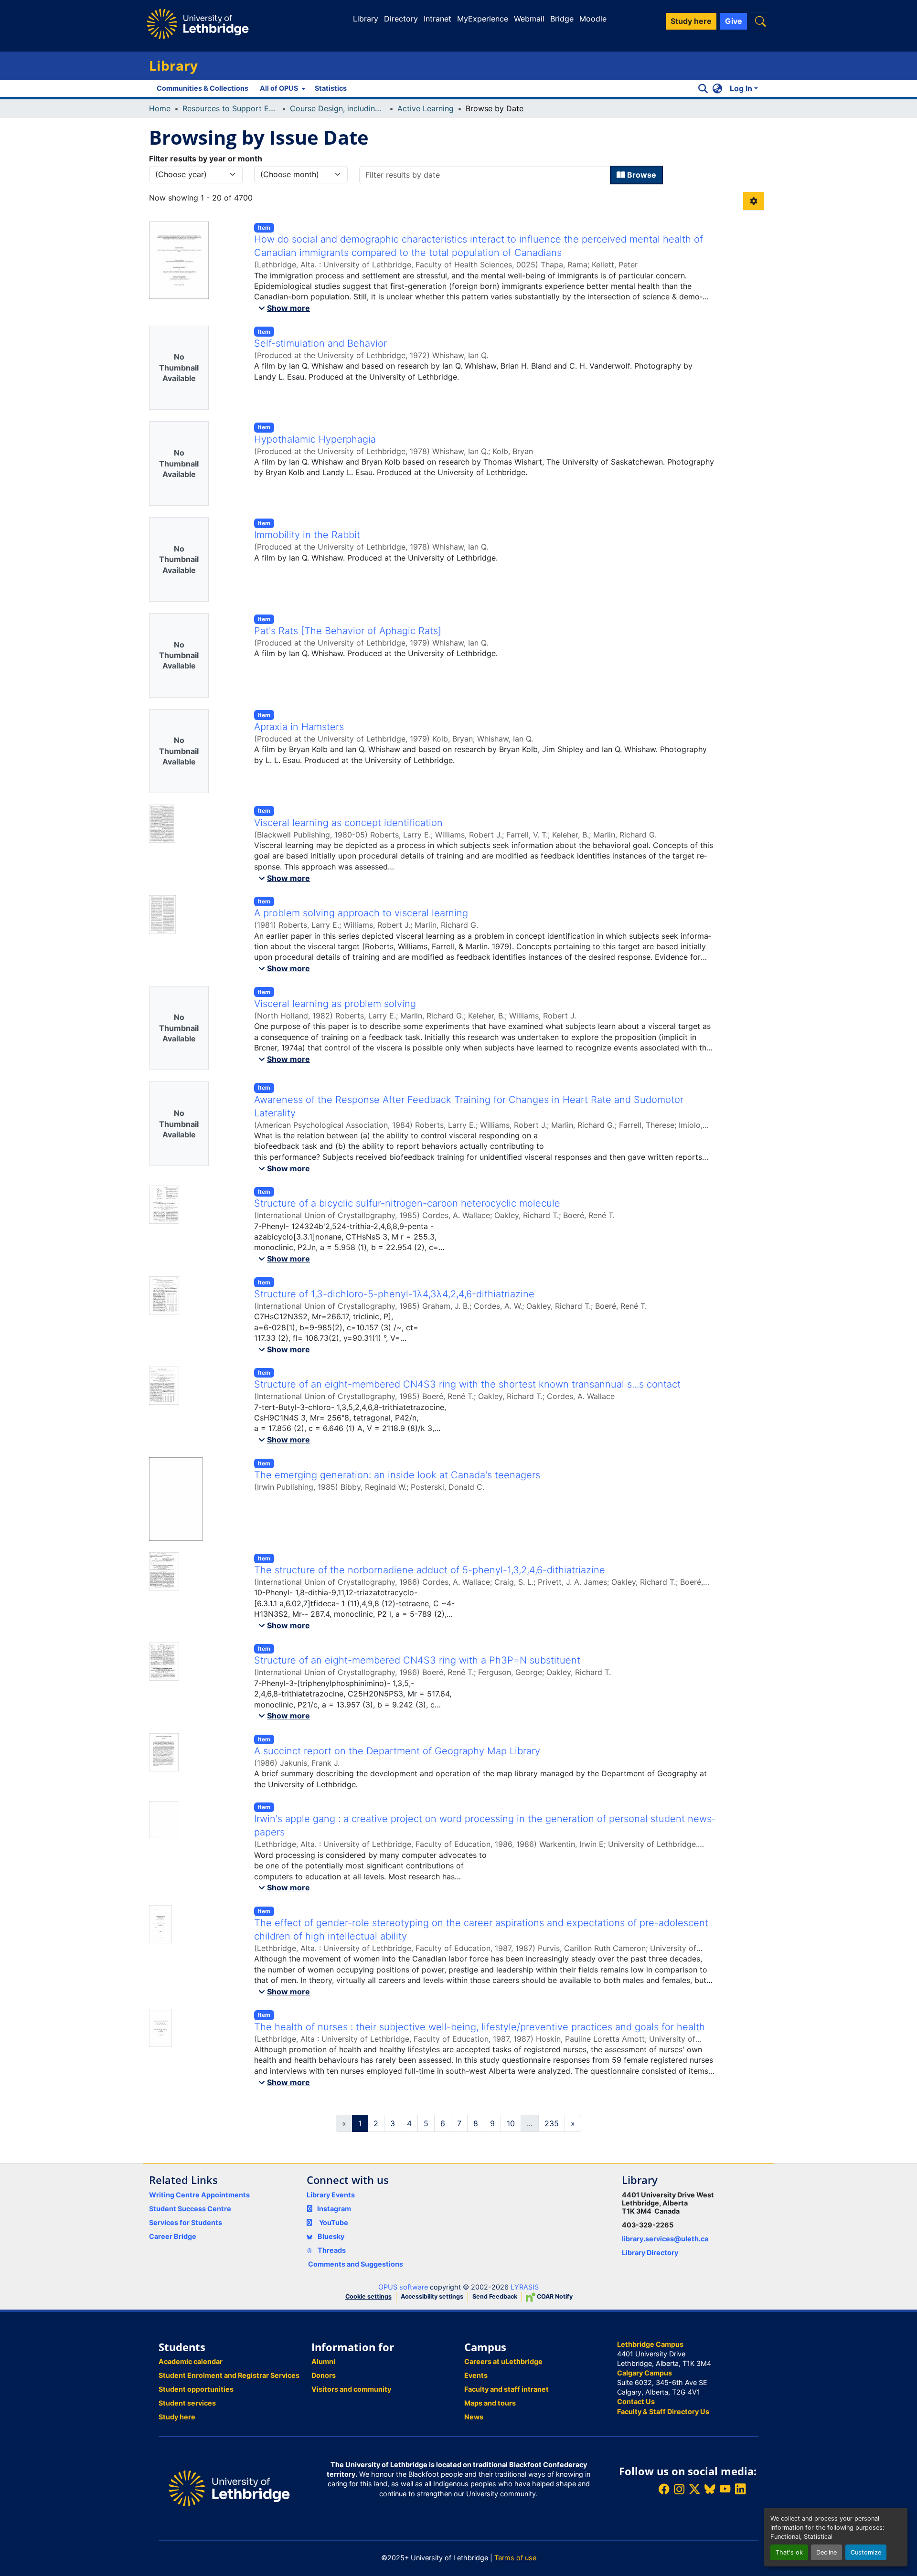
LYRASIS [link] (525, 2287)
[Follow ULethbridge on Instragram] (679, 2489)
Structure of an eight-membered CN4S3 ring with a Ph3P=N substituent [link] (417, 1660)
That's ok (789, 2552)
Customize (866, 2552)
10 (511, 2123)
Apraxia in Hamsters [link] (299, 727)
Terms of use (515, 2558)
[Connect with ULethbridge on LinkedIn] (740, 2489)
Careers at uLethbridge (503, 2361)
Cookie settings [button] (368, 2296)
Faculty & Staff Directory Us (663, 2412)
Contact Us (636, 2401)
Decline (826, 2552)
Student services (187, 2403)
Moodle (593, 19)
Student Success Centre (190, 2209)
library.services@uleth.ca (665, 2239)
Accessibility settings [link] (432, 2296)
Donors (324, 2375)
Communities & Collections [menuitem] (203, 88)
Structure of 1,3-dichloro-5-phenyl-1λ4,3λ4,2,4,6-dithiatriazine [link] (394, 1294)
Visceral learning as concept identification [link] (348, 823)
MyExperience (483, 19)
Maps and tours (490, 2403)
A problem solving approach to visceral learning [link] (361, 913)
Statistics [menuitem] (331, 88)
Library (366, 19)
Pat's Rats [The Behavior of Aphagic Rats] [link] (348, 631)
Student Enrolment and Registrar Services (229, 2375)
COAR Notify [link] (554, 2296)
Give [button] (734, 21)
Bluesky (330, 2236)
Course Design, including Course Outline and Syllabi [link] (338, 108)
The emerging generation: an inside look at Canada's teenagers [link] (397, 1475)
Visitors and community (351, 2389)
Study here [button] (691, 21)
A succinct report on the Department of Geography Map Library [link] (397, 1751)
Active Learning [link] (426, 108)
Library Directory (650, 2253)
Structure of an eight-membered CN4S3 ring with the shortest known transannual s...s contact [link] (467, 1384)
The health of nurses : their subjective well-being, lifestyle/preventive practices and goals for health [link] (480, 2027)
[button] (760, 21)
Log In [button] (742, 88)
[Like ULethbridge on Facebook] (664, 2489)
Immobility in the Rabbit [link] (307, 535)
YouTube (334, 2222)
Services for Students (186, 2222)
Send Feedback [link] (495, 2296)
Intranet (437, 19)
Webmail (529, 19)
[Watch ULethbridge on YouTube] (725, 2489)
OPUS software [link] (403, 2287)
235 (552, 2123)
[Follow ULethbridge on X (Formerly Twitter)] (694, 2489)
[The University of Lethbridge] (229, 2487)
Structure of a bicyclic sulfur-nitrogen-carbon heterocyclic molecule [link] (407, 1203)
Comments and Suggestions (356, 2264)
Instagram (334, 2209)
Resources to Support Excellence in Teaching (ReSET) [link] (230, 108)
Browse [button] (641, 175)
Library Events (331, 2195)
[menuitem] (282, 88)
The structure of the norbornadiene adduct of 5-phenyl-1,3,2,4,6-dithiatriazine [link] (430, 1570)
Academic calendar (191, 2361)
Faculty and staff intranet (506, 2389)
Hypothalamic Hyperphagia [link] (315, 439)
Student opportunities (196, 2389)
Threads (331, 2250)
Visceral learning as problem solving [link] (335, 1004)
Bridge (562, 19)
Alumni (323, 2361)
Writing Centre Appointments (199, 2195)
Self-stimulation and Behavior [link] (320, 343)
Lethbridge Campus (650, 2344)
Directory (401, 19)
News (474, 2417)
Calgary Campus (645, 2373)
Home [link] (160, 108)
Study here (177, 2417)
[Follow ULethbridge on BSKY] (710, 2489)
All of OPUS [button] (279, 88)
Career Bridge (173, 2236)
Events (476, 2375)
